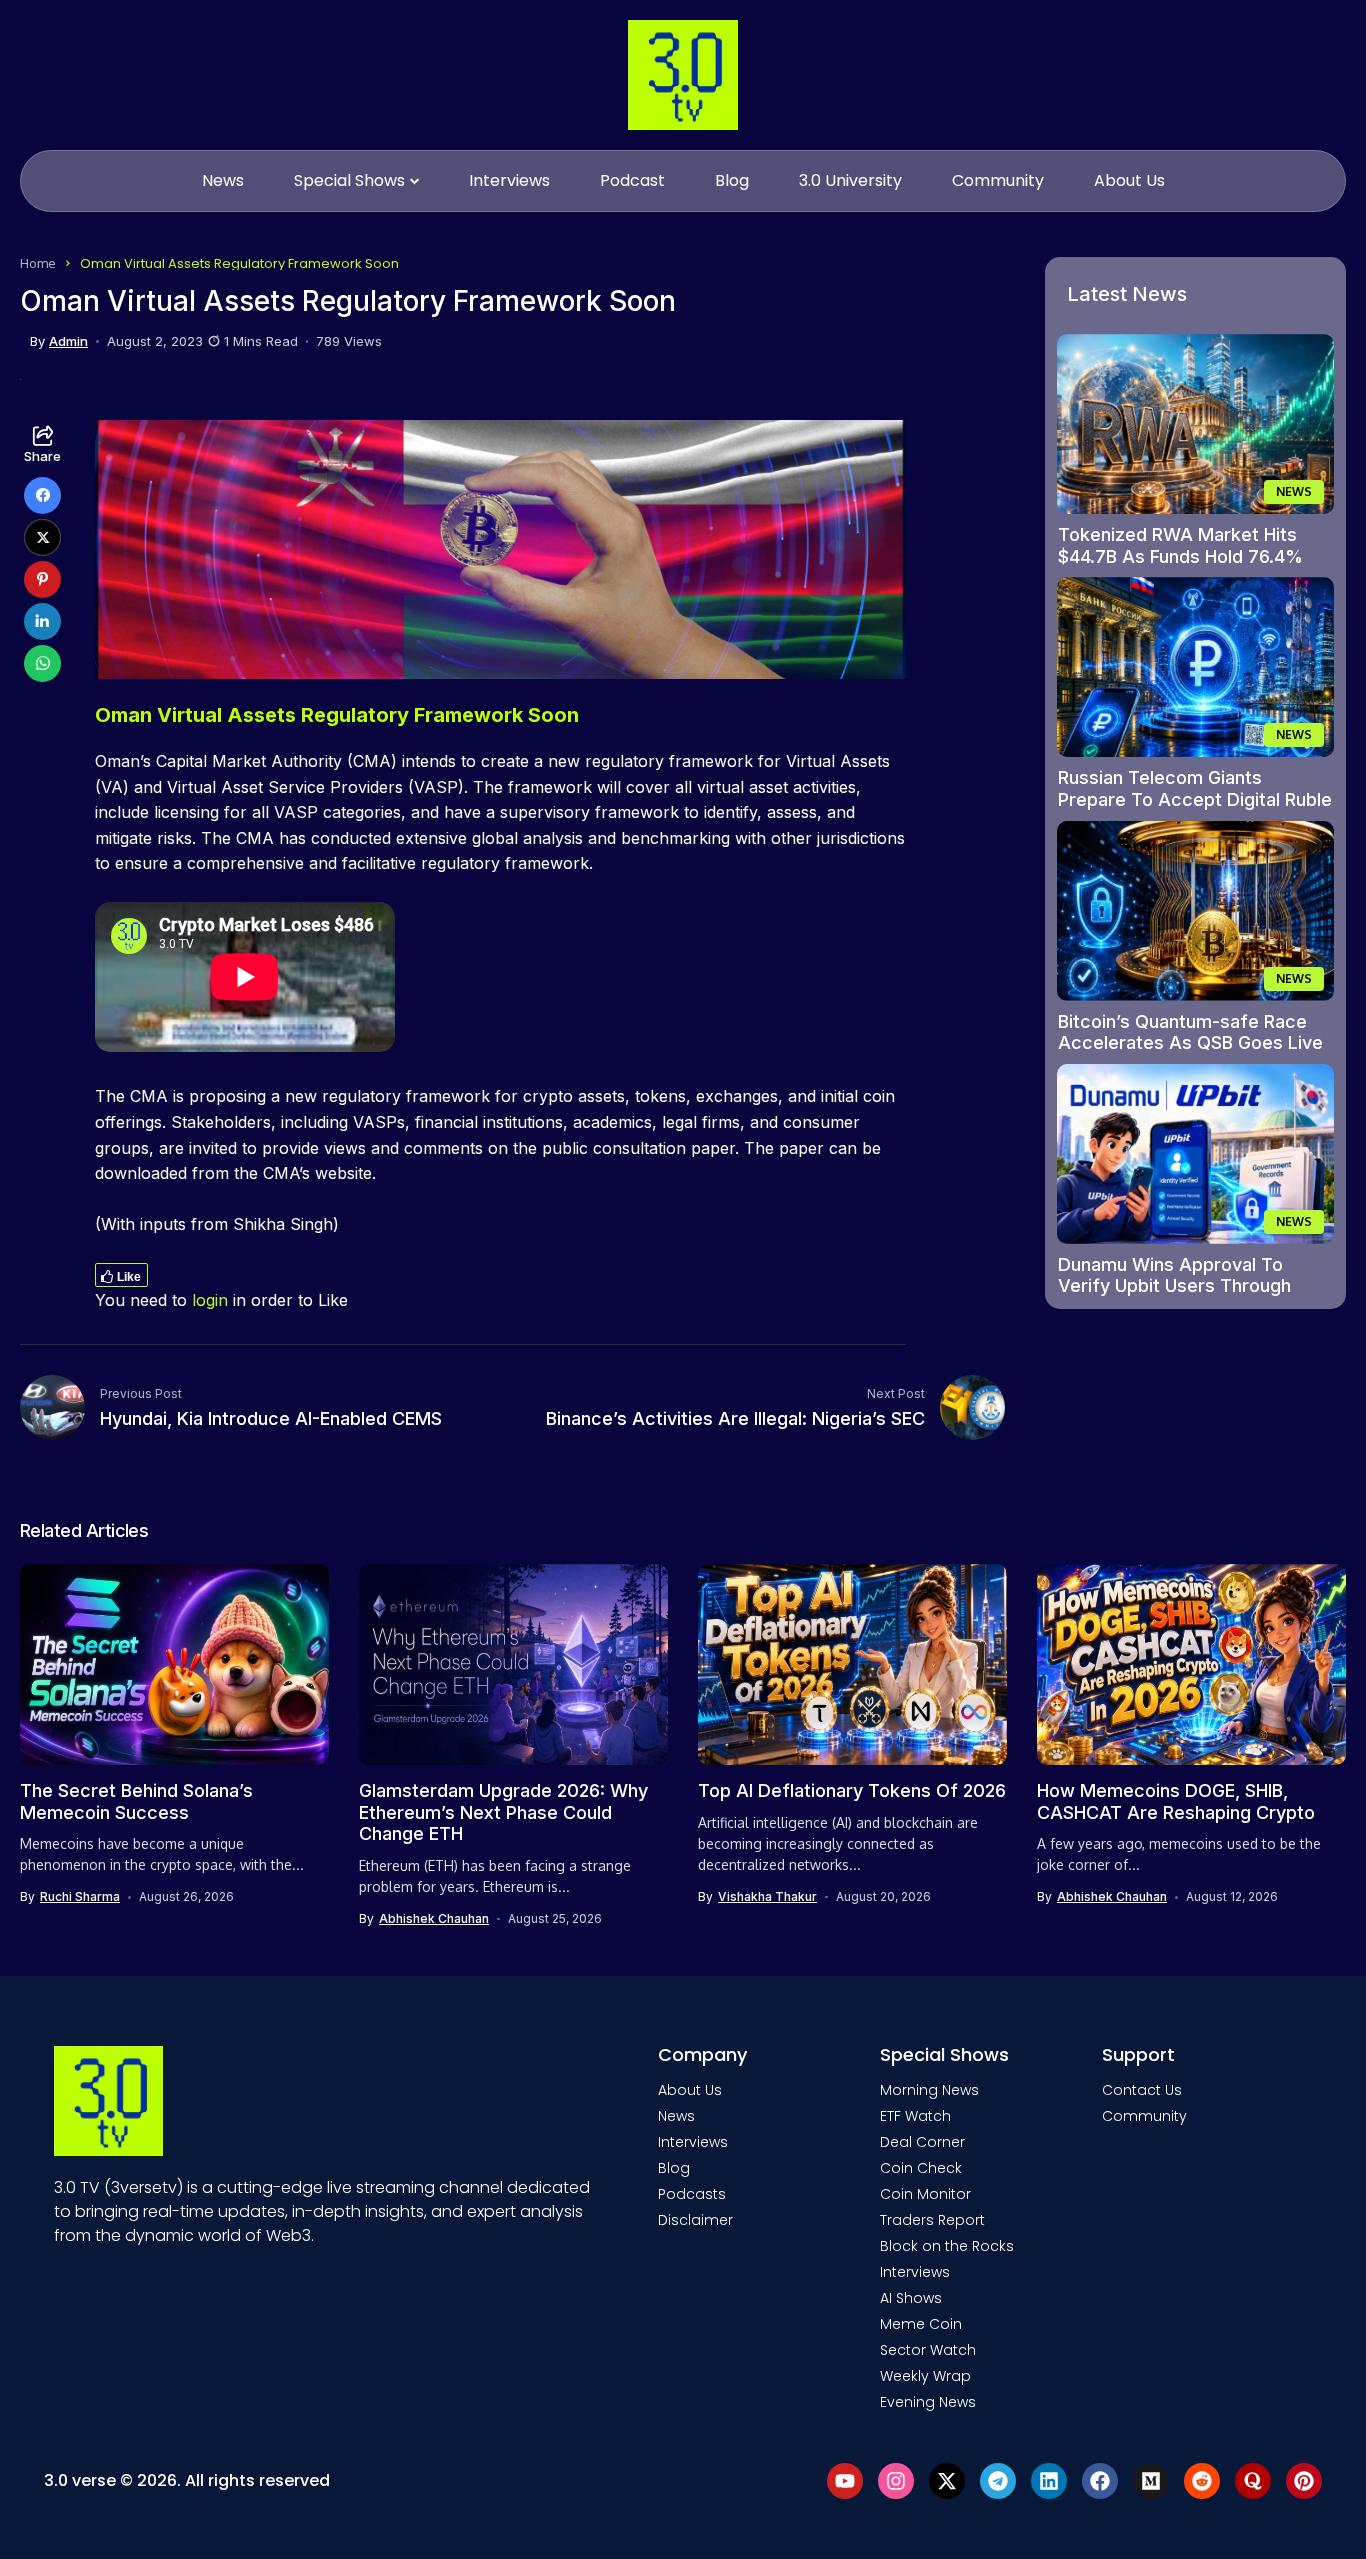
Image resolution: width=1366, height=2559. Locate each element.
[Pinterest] (1304, 2481)
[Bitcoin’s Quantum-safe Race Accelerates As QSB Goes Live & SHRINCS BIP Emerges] (1196, 911)
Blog (674, 2168)
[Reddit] (1202, 2481)
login (210, 1300)
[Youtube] (845, 2481)
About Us (690, 2090)
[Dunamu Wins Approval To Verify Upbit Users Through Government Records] (1196, 1154)
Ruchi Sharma (80, 1897)
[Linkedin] (1049, 2481)
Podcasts (692, 2194)
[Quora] (1253, 2481)
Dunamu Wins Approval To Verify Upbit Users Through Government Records (1174, 1286)
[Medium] (1151, 2481)
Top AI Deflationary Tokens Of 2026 (852, 1790)
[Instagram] (896, 2481)
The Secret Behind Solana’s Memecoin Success (136, 1801)
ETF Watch (915, 2116)
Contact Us (1142, 2090)
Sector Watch (928, 2350)
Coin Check (921, 2168)
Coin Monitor (925, 2194)
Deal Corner (922, 2142)
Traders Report (932, 2220)
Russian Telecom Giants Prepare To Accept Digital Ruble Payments (1195, 799)
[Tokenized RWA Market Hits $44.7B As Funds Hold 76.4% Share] (1196, 424)
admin (68, 341)
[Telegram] (998, 2481)
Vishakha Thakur (767, 1897)
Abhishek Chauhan (434, 1919)
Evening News (928, 2402)
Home (38, 263)
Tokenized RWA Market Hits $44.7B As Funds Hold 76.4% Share (1180, 556)
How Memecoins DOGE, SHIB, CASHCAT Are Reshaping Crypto (1176, 1801)
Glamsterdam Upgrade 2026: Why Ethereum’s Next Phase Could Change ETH (503, 1812)
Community (1144, 2116)
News (676, 2116)
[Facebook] (1100, 2481)
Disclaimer (695, 2220)
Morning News (929, 2090)
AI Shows (911, 2298)
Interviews (693, 2142)
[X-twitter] (947, 2481)
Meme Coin (921, 2324)
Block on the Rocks (947, 2246)
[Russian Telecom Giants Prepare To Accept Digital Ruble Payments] (1196, 667)
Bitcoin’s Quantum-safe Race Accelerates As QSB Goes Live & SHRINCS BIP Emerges (1190, 1043)
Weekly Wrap (925, 2376)
